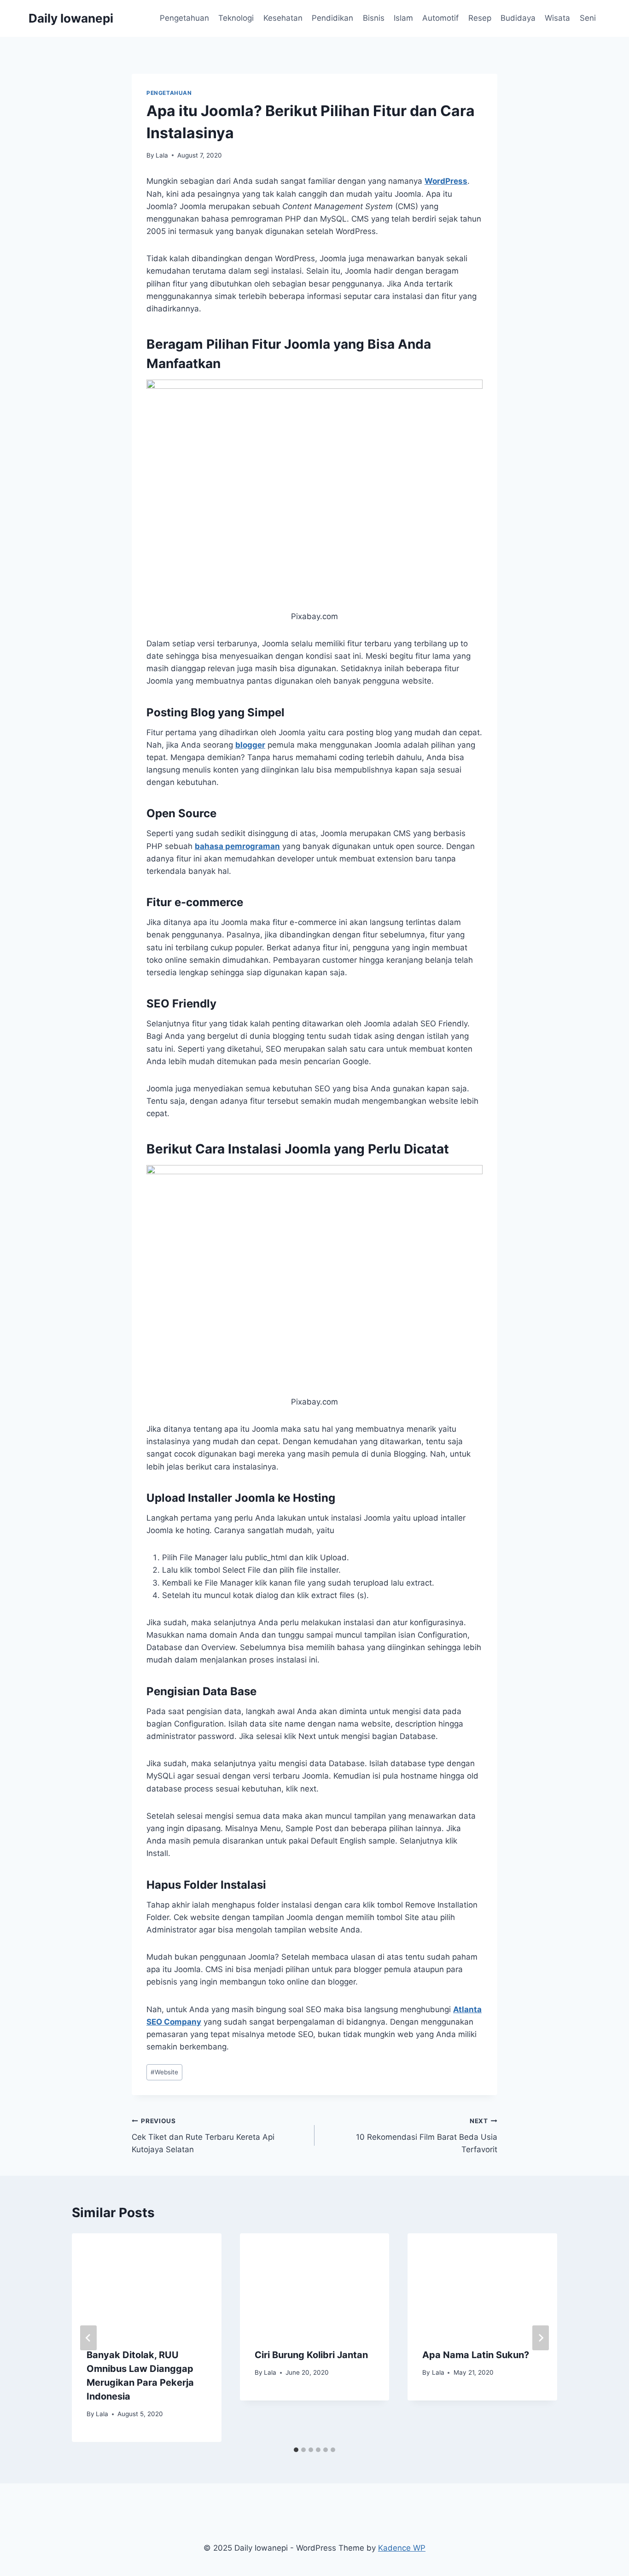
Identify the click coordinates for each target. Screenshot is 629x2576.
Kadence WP (402, 2548)
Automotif (440, 18)
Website (164, 2072)
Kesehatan (283, 18)
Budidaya (518, 18)
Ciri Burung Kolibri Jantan (311, 2355)
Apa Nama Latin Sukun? (476, 2355)
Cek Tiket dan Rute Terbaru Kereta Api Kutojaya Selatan (203, 2136)
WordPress (446, 181)
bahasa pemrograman (237, 846)
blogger (250, 745)
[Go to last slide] (88, 2338)
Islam (403, 18)
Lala (162, 155)
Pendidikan (332, 18)
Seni (588, 18)
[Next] (541, 2338)
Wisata (557, 18)
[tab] (296, 2450)
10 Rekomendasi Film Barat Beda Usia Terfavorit (427, 2136)
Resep (480, 18)
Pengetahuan (184, 18)
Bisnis (374, 18)
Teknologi (236, 18)
